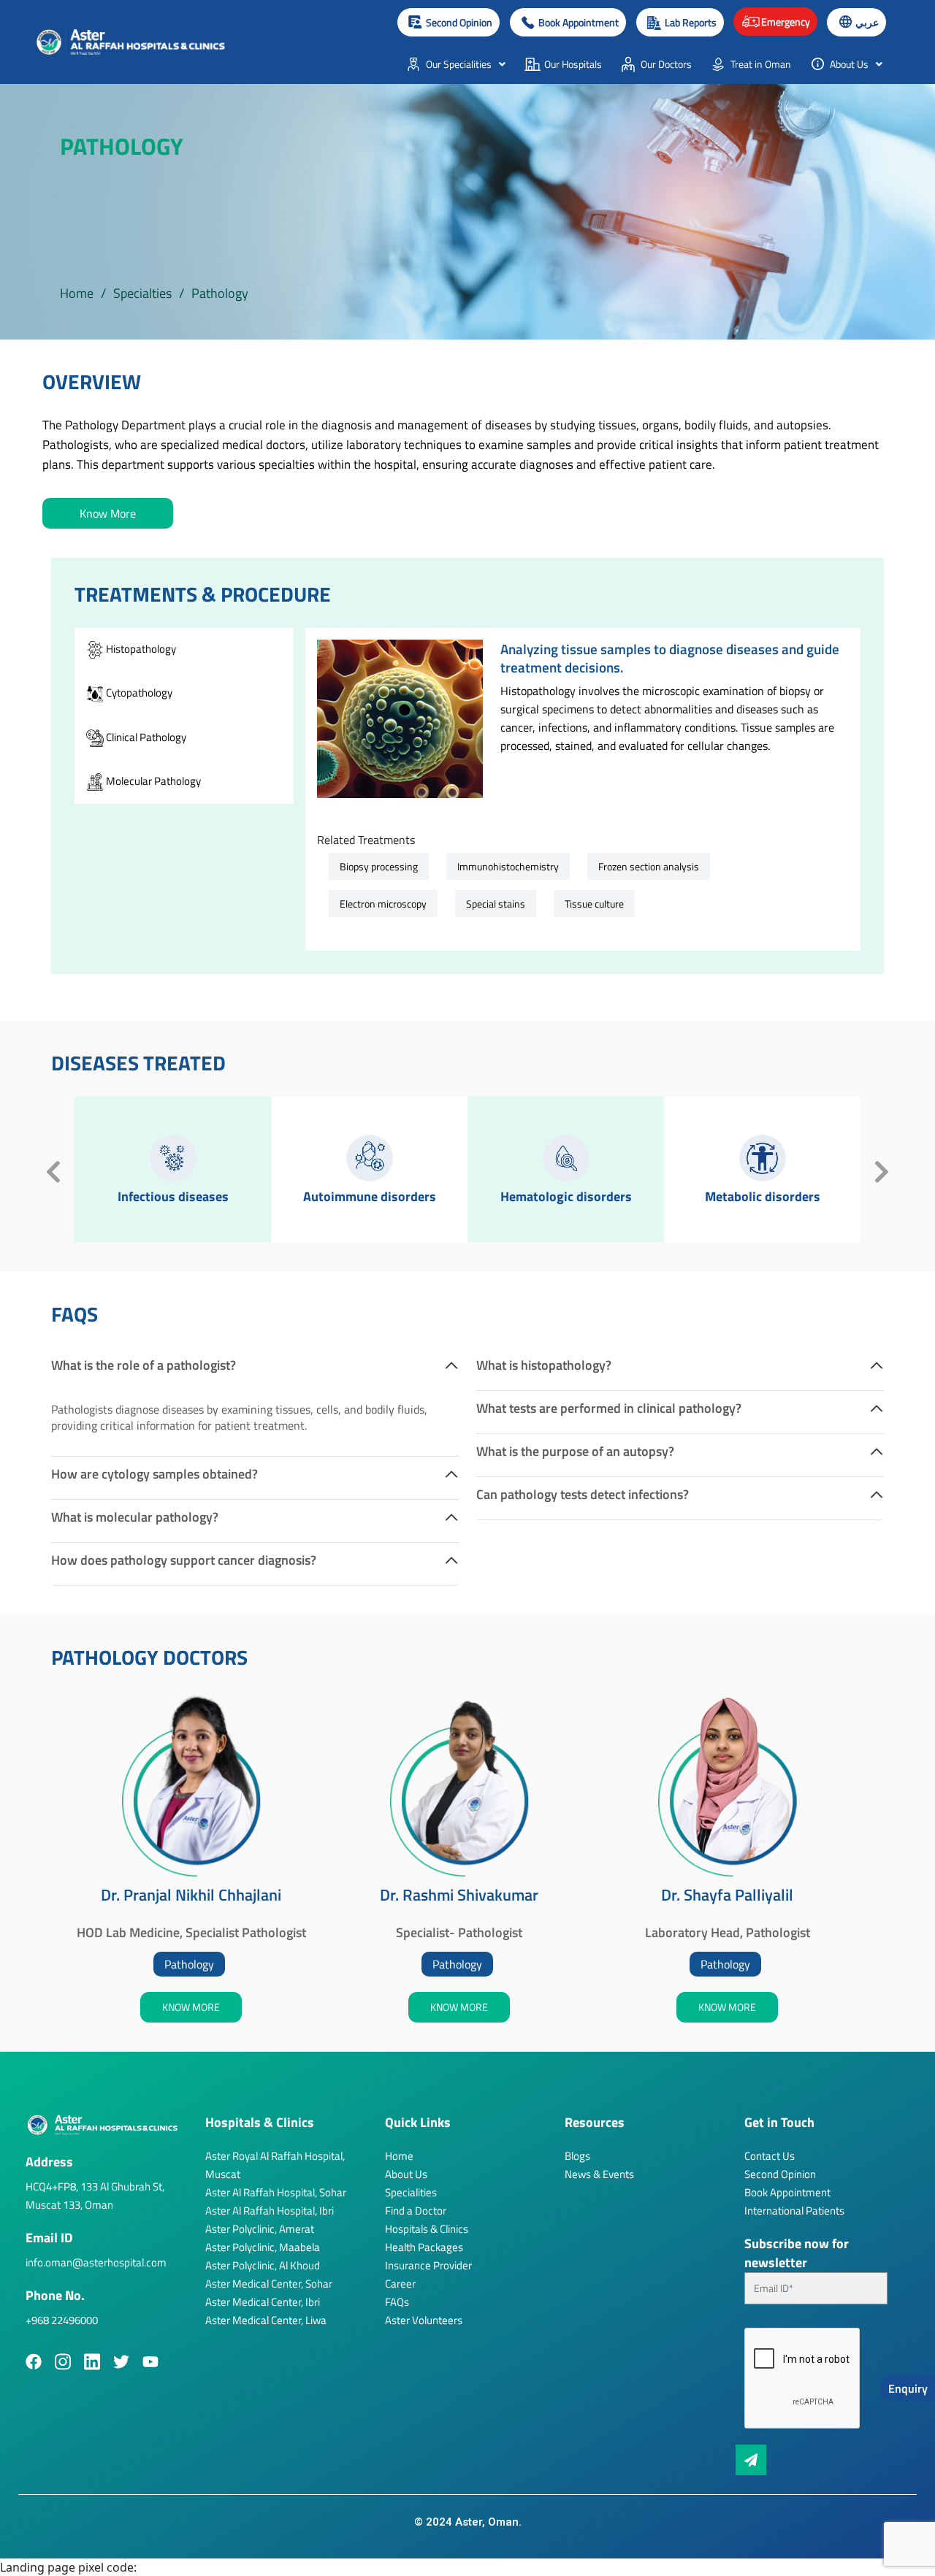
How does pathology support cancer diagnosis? (184, 1560)
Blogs (577, 2156)
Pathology (189, 1964)
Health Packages (424, 2247)
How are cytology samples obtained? (154, 1474)
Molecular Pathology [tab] (152, 781)
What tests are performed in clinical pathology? (609, 1408)
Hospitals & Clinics (427, 2229)
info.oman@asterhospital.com (96, 2262)
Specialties (142, 293)
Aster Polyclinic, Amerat (260, 2229)
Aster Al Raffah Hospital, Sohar (276, 2192)
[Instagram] (63, 2362)
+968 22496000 (62, 2320)
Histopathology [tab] (140, 649)
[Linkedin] (92, 2362)
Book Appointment (787, 2192)
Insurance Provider (428, 2265)
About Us (406, 2174)
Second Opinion (780, 2174)
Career (400, 2284)
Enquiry (908, 2388)
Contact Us (770, 2156)
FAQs (397, 2302)
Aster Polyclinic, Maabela (263, 2247)
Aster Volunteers (424, 2320)
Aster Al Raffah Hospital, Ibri (270, 2211)
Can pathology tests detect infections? (583, 1494)
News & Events (599, 2174)
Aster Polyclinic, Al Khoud (263, 2265)
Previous (53, 1170)
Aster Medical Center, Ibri (263, 2302)
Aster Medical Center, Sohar (269, 2284)
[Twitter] (121, 2362)
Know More (108, 513)
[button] (568, 22)
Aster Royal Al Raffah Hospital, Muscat (275, 2165)
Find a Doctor (416, 2211)
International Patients (794, 2211)
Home (77, 293)
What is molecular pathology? (135, 1517)
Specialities (411, 2192)
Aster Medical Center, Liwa (266, 2320)
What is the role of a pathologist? (144, 1365)
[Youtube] (150, 2362)
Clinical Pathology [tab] (145, 737)
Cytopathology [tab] (138, 693)
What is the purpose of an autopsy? (575, 1451)
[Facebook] (34, 2362)
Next (882, 1170)
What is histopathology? (544, 1365)
